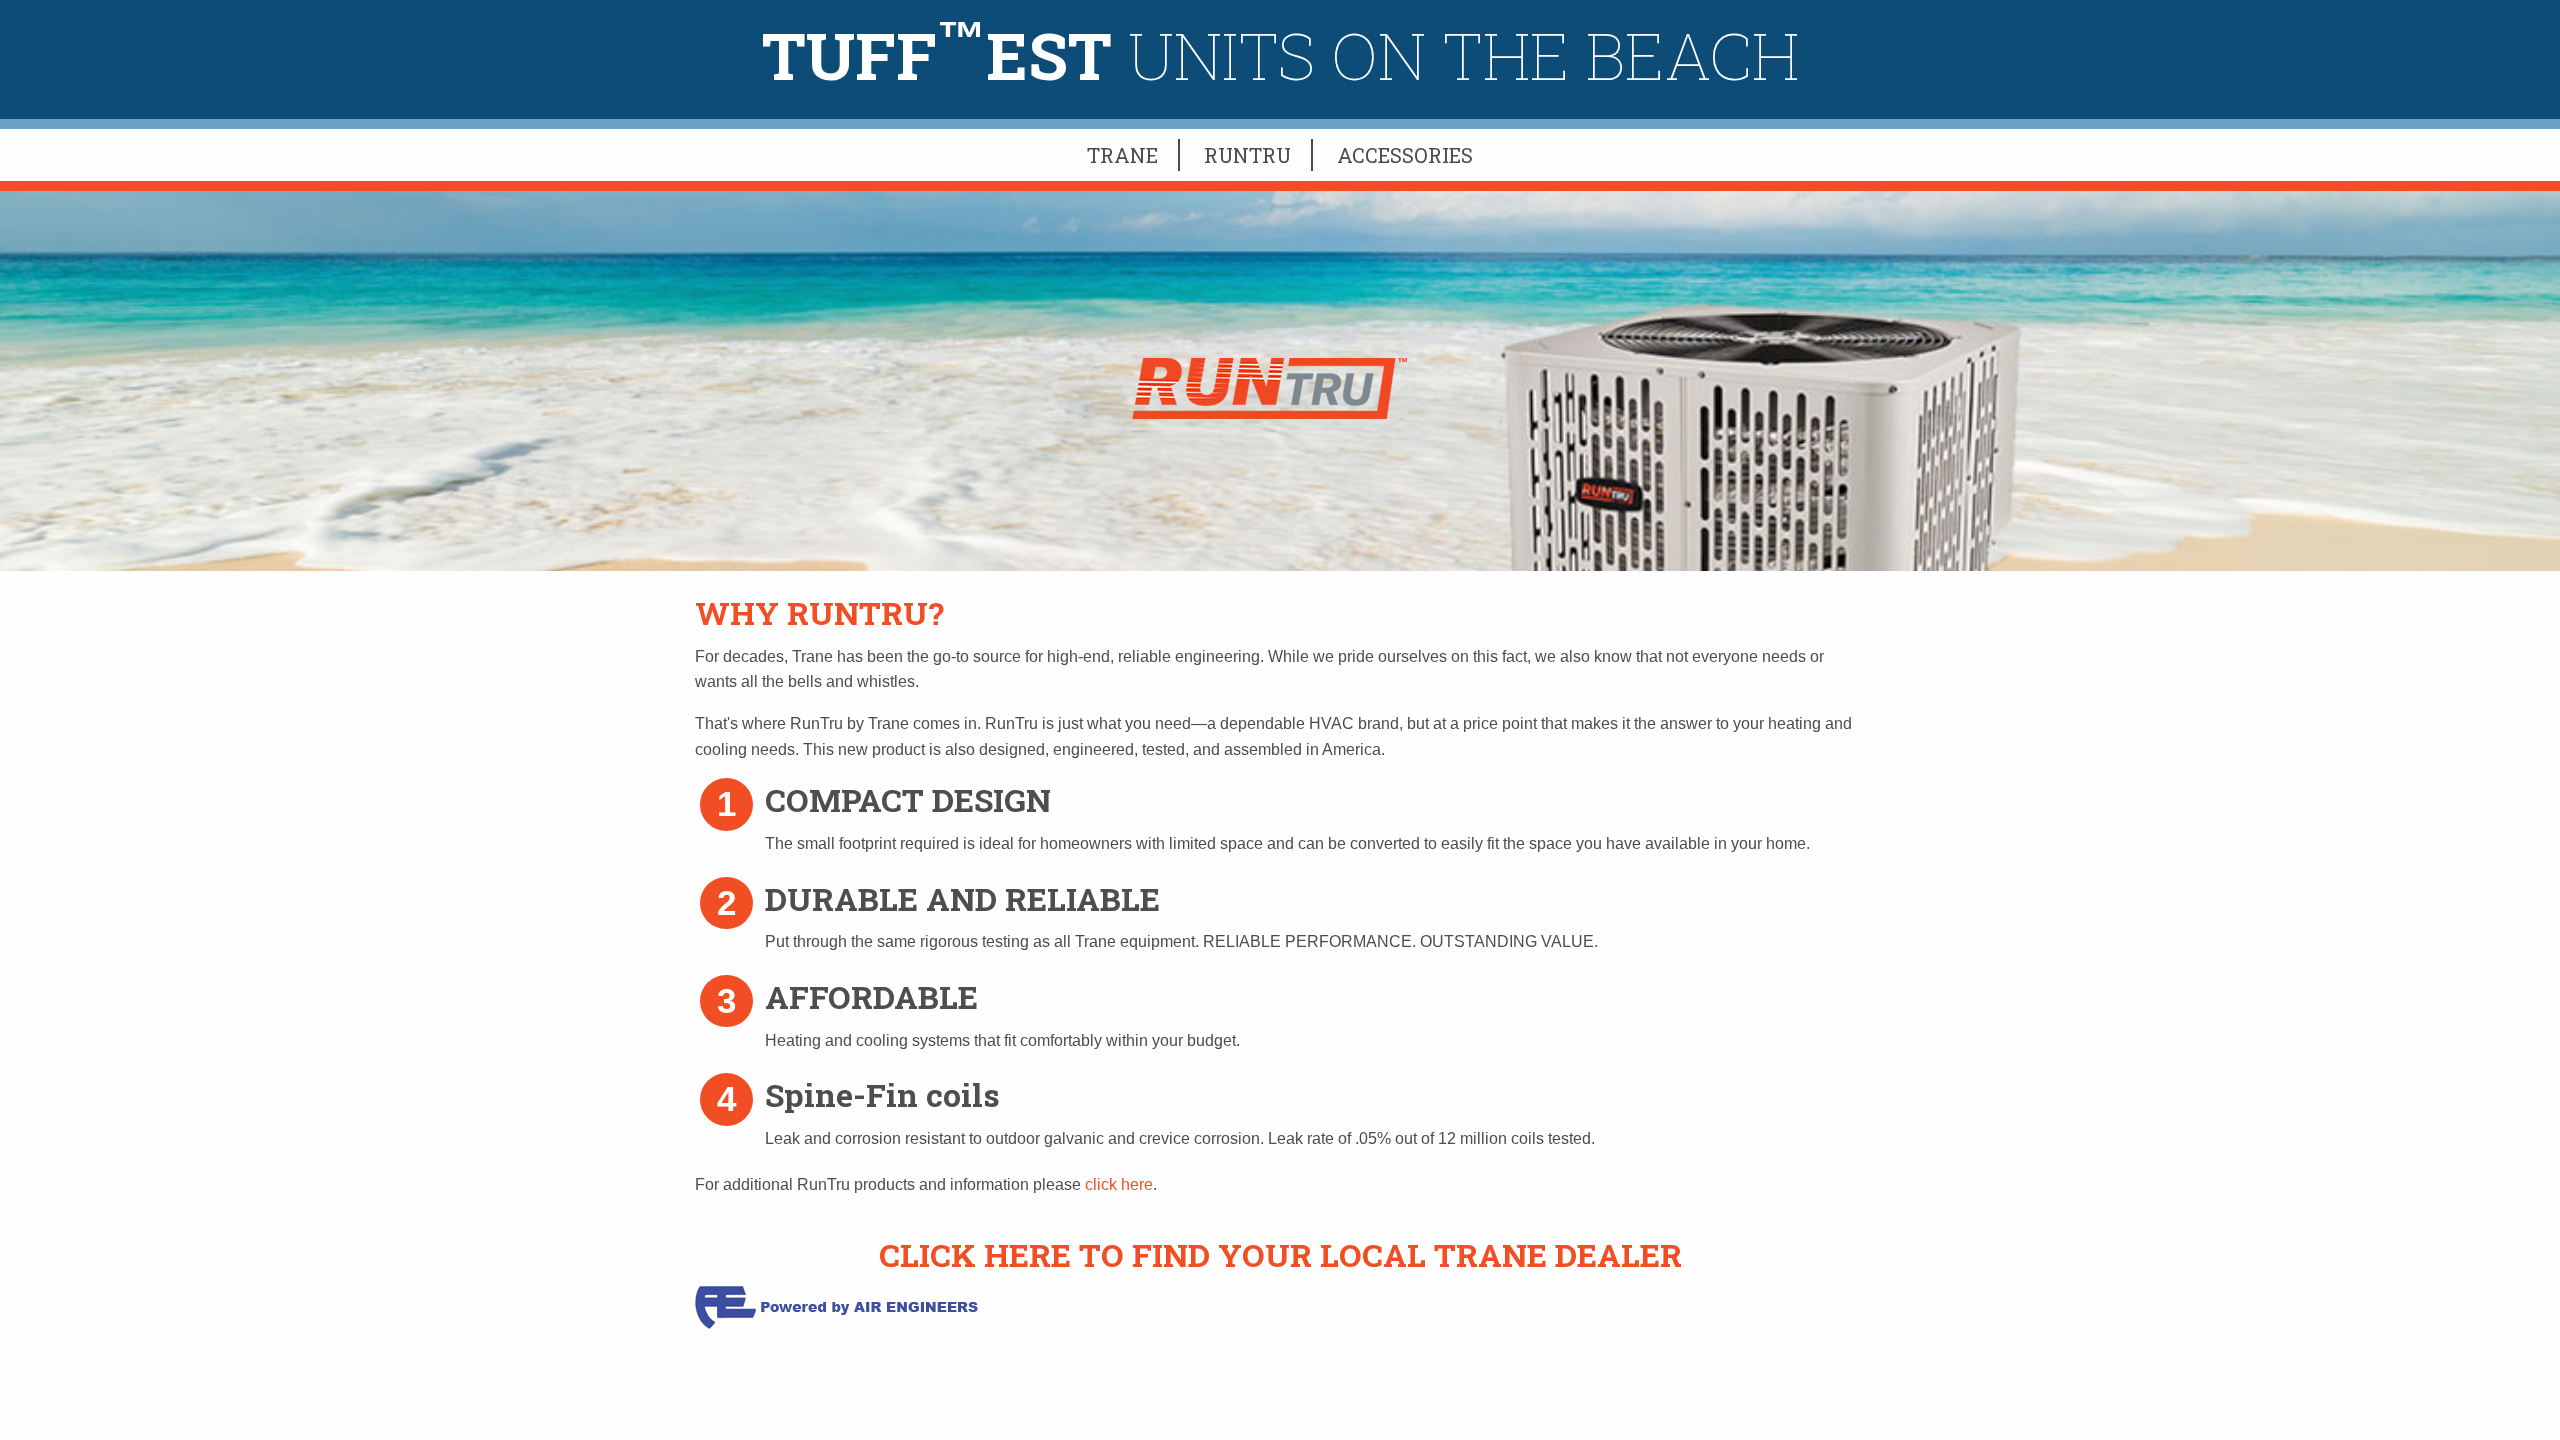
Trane (1122, 155)
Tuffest (1280, 55)
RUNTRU (1247, 155)
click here (1119, 1184)
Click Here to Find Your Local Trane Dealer (1280, 1254)
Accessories (1405, 155)
